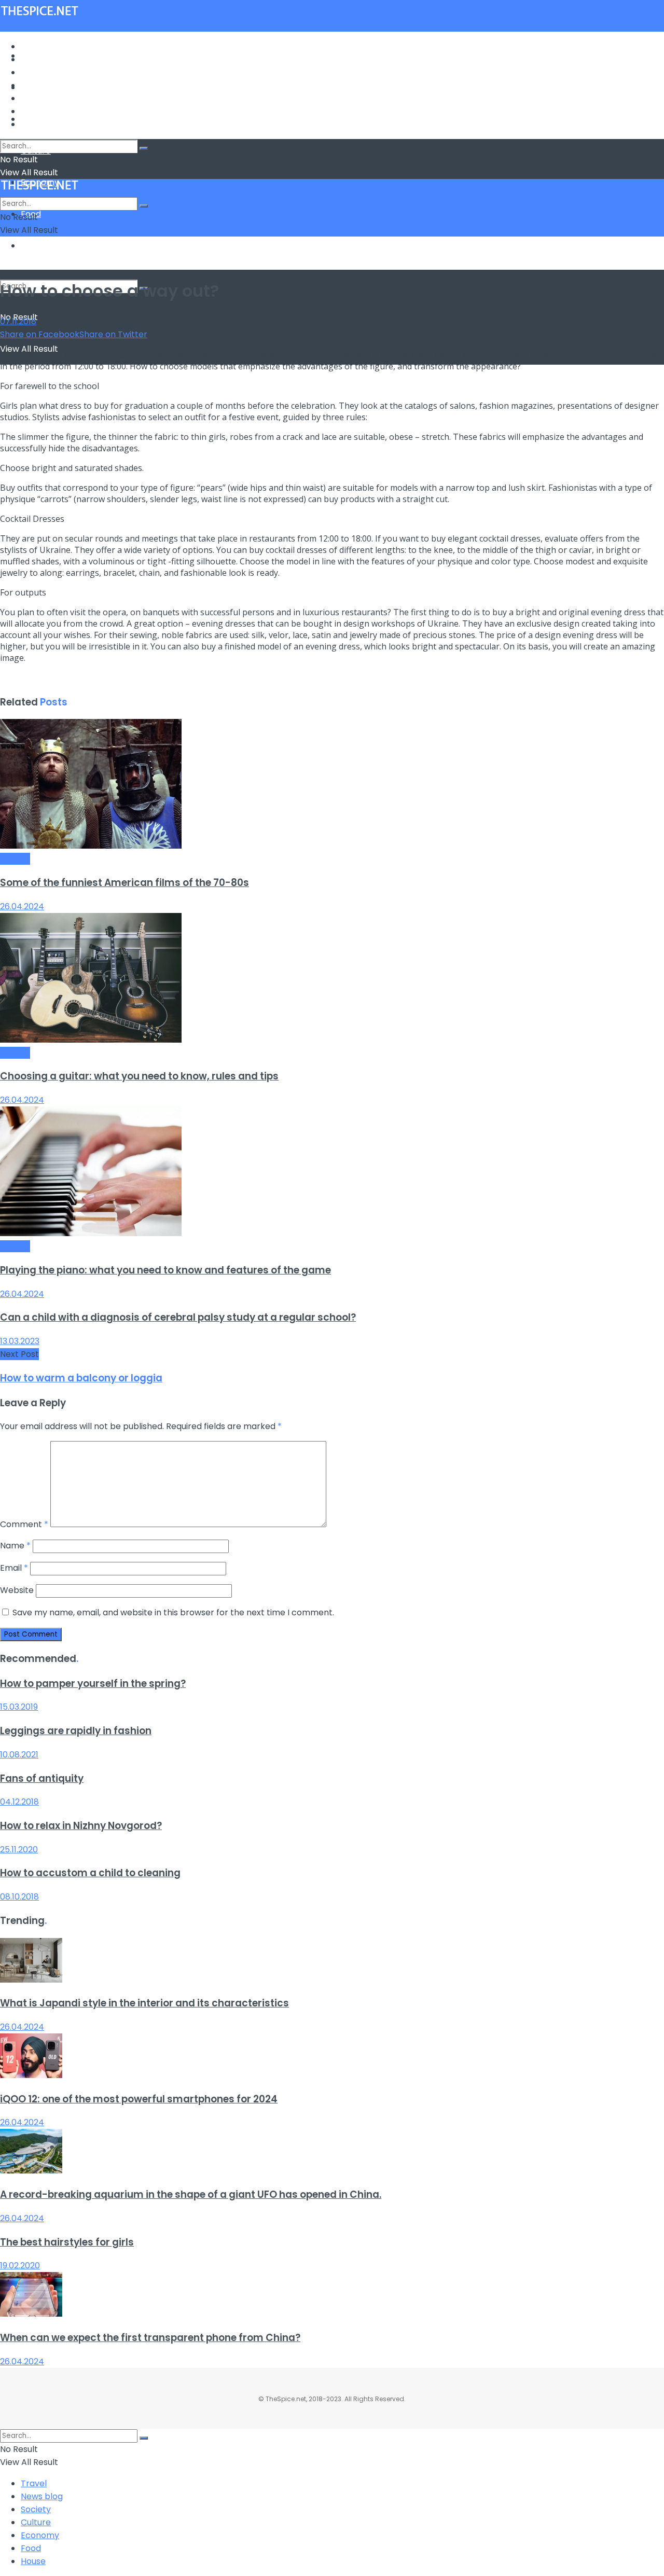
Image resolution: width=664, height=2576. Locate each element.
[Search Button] (144, 148)
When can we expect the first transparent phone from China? (150, 2338)
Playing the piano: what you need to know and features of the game (165, 1270)
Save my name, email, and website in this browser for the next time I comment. (173, 1612)
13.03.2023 (20, 1341)
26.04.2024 (22, 906)
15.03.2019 (19, 1707)
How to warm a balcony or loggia (81, 1378)
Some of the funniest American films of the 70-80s (125, 883)
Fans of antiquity (42, 1778)
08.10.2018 (19, 1897)
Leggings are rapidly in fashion (76, 1731)
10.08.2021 (19, 1755)
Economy (40, 98)
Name (15, 1546)
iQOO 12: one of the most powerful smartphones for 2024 (139, 2099)
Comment (24, 1524)
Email (14, 1568)
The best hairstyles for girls (67, 2242)
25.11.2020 (19, 1850)
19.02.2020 (20, 2266)
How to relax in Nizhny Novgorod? (81, 1826)
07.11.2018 (18, 321)
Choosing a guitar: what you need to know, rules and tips (139, 1076)
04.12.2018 (19, 1802)
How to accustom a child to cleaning (90, 1873)
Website (17, 1590)
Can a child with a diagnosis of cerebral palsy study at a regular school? (178, 1317)
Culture (36, 85)
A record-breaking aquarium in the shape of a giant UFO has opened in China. (191, 2194)
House (33, 246)
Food (31, 111)
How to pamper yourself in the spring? (93, 1684)
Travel (34, 46)
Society (36, 72)
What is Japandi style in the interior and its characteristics (144, 2003)
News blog (42, 59)
